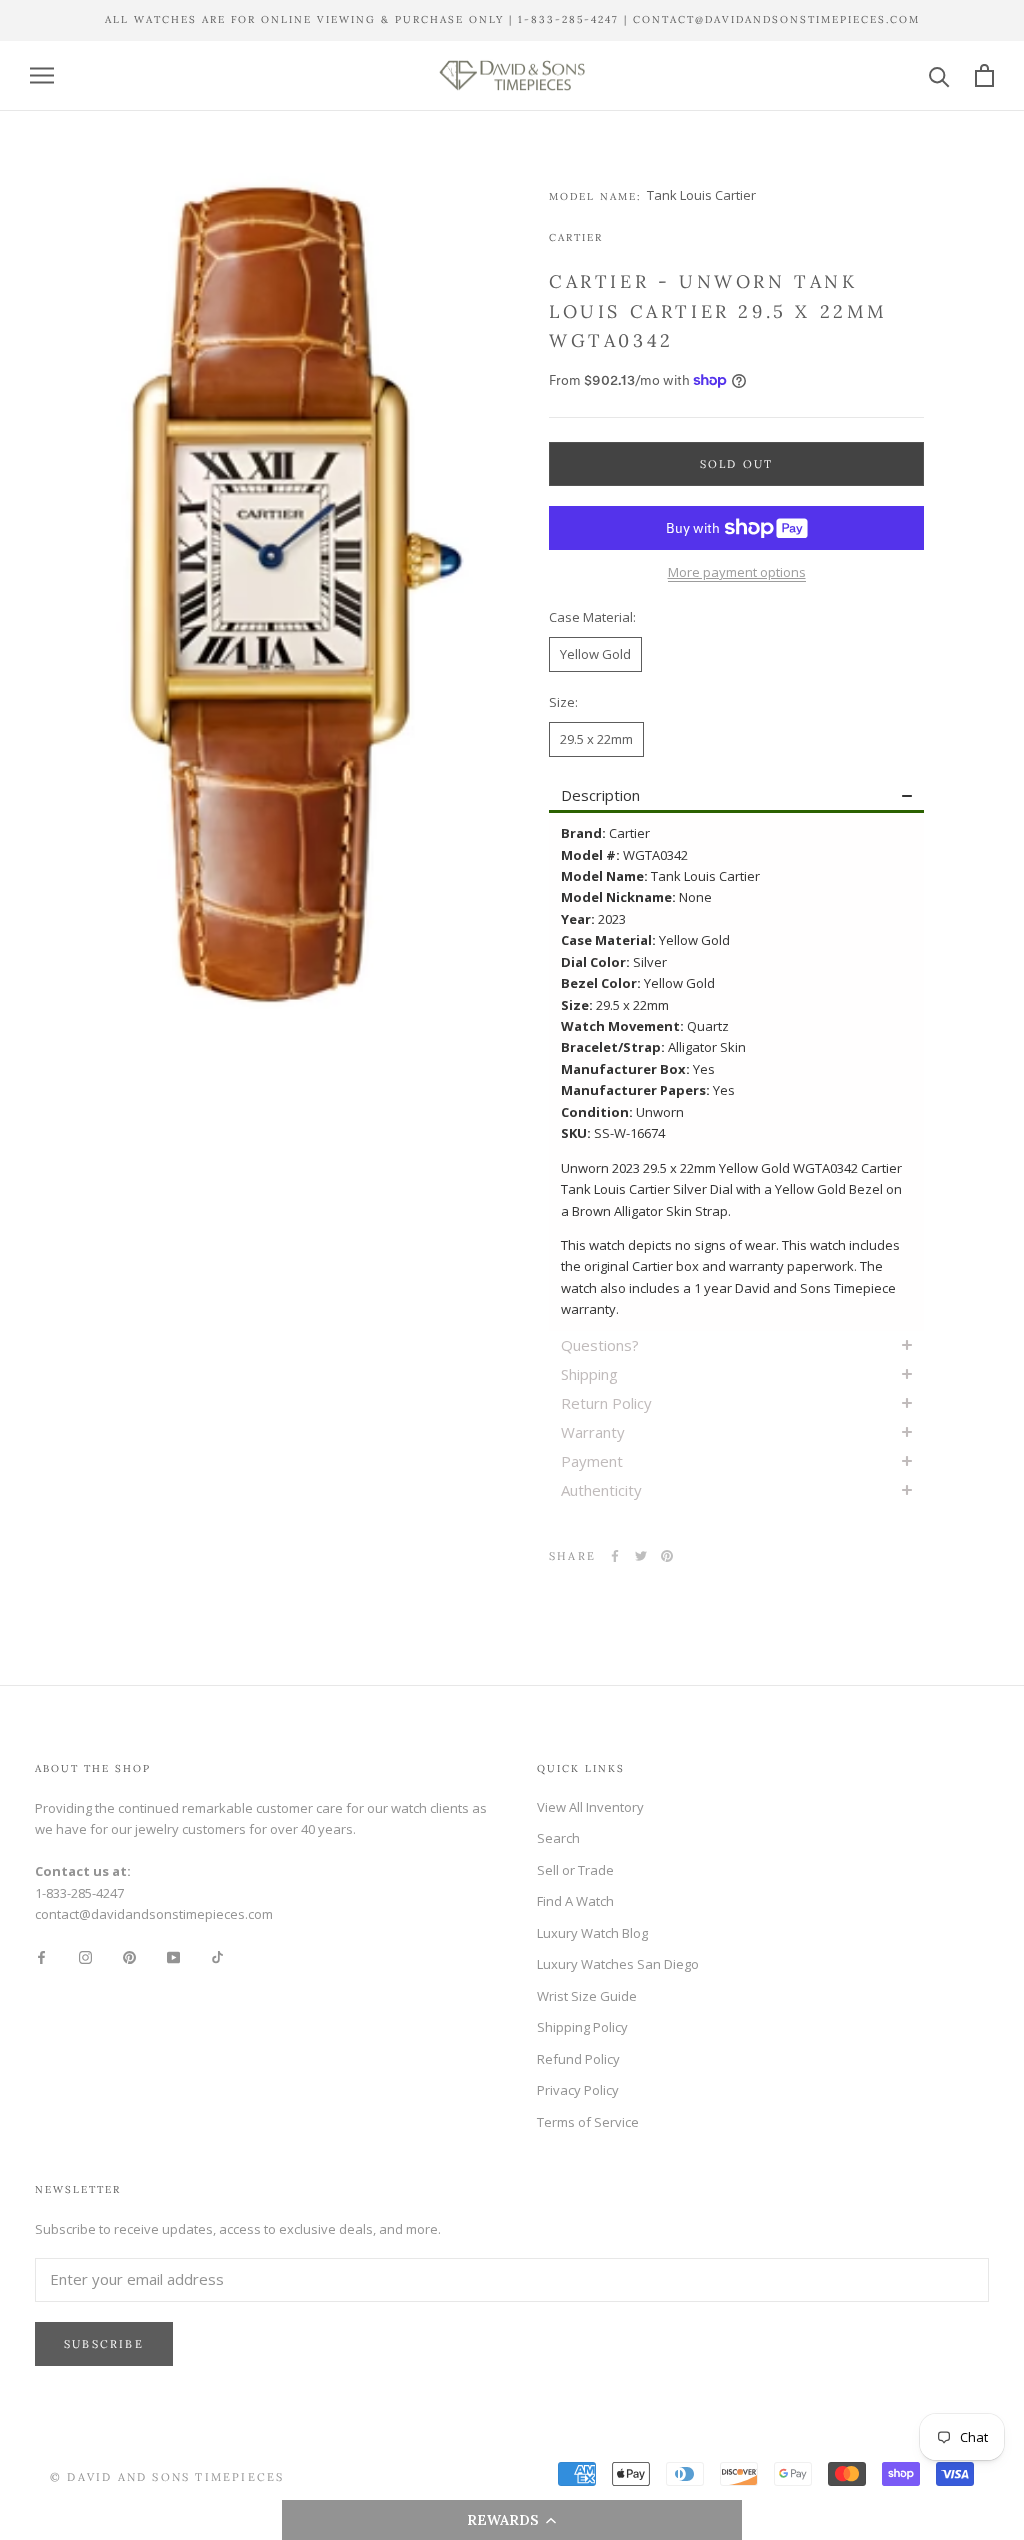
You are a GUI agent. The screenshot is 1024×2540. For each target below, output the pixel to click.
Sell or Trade (575, 1870)
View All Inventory (590, 1807)
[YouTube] (173, 1955)
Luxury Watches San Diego (618, 1964)
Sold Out (737, 464)
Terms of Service (588, 2122)
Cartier (576, 237)
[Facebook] (615, 1556)
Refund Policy (578, 2059)
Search (558, 1838)
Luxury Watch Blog (592, 1933)
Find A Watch (575, 1901)
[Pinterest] (667, 1556)
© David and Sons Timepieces (167, 2477)
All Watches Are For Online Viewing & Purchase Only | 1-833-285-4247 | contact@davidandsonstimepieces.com (512, 19)
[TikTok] (217, 1955)
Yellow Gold (595, 654)
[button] (512, 2520)
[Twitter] (641, 1556)
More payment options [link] (737, 572)
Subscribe (104, 2344)
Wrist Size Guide (587, 1996)
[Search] (939, 75)
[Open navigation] (42, 75)
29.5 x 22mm (596, 739)
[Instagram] (85, 1955)
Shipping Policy (582, 2027)
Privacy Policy (578, 2090)
